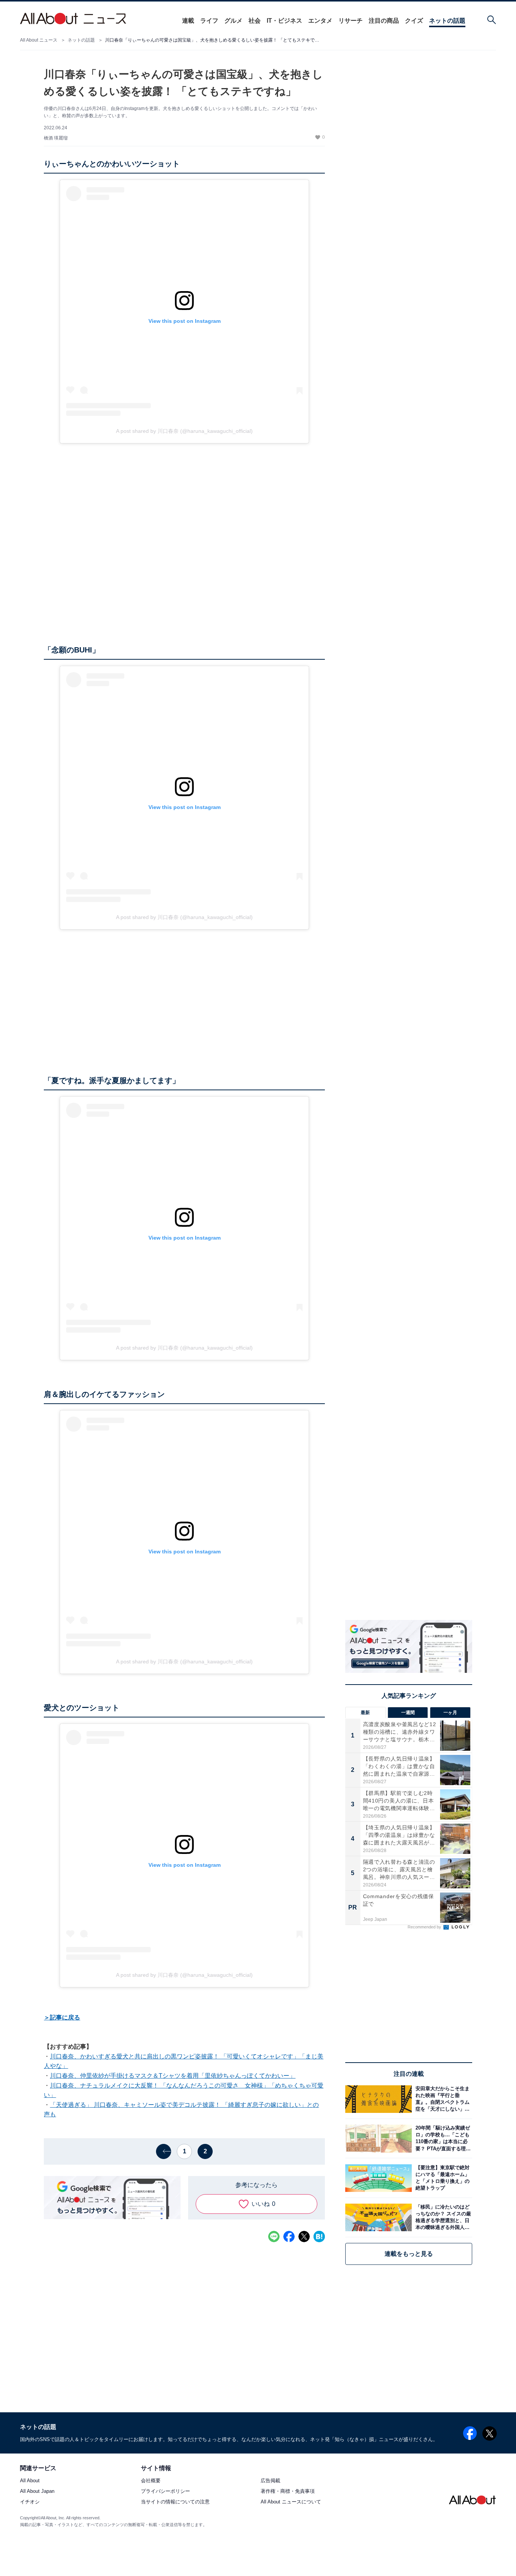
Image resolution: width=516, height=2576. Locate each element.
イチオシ (30, 2502)
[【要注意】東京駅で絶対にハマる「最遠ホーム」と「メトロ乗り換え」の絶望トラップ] (442, 2178)
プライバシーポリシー (165, 2492)
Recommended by (425, 1927)
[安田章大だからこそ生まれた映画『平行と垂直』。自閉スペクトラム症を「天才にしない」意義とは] (442, 2099)
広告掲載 (270, 2481)
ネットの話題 (447, 21)
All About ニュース (39, 40)
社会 (255, 21)
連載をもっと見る (409, 2254)
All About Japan (37, 2492)
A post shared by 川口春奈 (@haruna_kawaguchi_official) (184, 431)
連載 (188, 21)
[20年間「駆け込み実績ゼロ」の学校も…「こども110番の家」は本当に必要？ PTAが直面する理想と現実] (442, 2138)
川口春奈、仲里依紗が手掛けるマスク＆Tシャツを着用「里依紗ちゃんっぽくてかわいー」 (173, 2076)
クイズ (414, 21)
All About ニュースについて (291, 2502)
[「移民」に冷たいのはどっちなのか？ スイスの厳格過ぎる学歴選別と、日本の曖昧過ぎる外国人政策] (442, 2217)
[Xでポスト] (304, 2237)
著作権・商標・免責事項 (288, 2492)
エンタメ (320, 21)
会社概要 (151, 2481)
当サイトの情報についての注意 (175, 2502)
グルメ (233, 21)
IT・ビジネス (284, 21)
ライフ (209, 21)
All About (30, 2481)
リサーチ (351, 21)
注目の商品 (384, 21)
